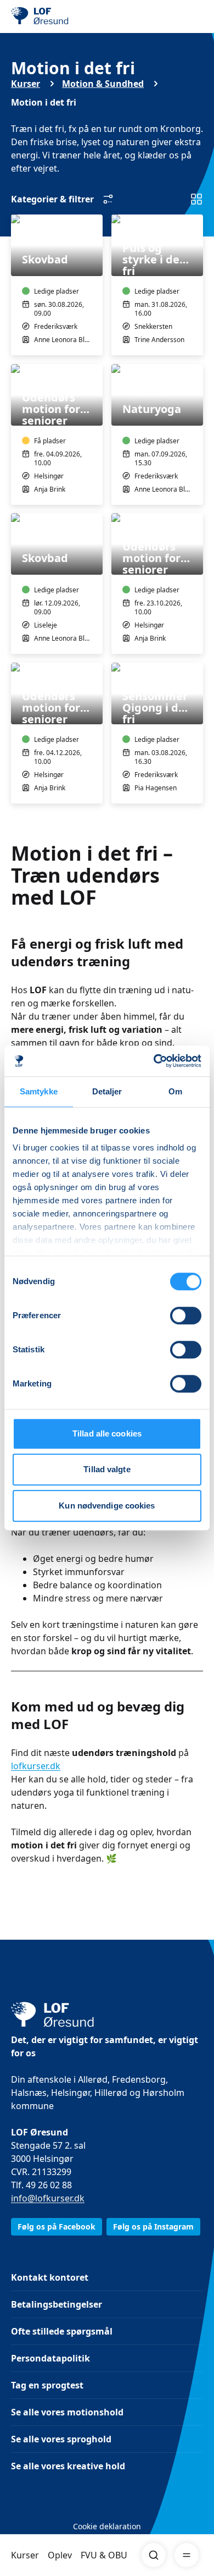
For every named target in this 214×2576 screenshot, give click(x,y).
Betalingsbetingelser (57, 2304)
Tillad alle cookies (107, 1433)
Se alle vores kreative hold (68, 2466)
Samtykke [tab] (39, 1091)
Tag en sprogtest (47, 2385)
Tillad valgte (107, 1469)
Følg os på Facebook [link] (57, 2227)
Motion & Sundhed (103, 84)
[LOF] (66, 16)
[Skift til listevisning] (196, 199)
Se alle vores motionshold (67, 2412)
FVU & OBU (104, 2555)
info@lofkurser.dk (48, 2198)
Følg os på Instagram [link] (153, 2227)
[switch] (186, 1315)
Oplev (60, 2555)
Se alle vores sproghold (61, 2439)
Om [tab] (175, 1091)
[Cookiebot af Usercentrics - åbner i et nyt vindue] (154, 1061)
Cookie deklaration (107, 2526)
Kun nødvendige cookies (107, 1506)
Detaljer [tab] (107, 1091)
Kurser (25, 2555)
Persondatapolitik (50, 2358)
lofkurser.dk (36, 1766)
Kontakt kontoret (50, 2277)
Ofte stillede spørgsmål (62, 2331)
